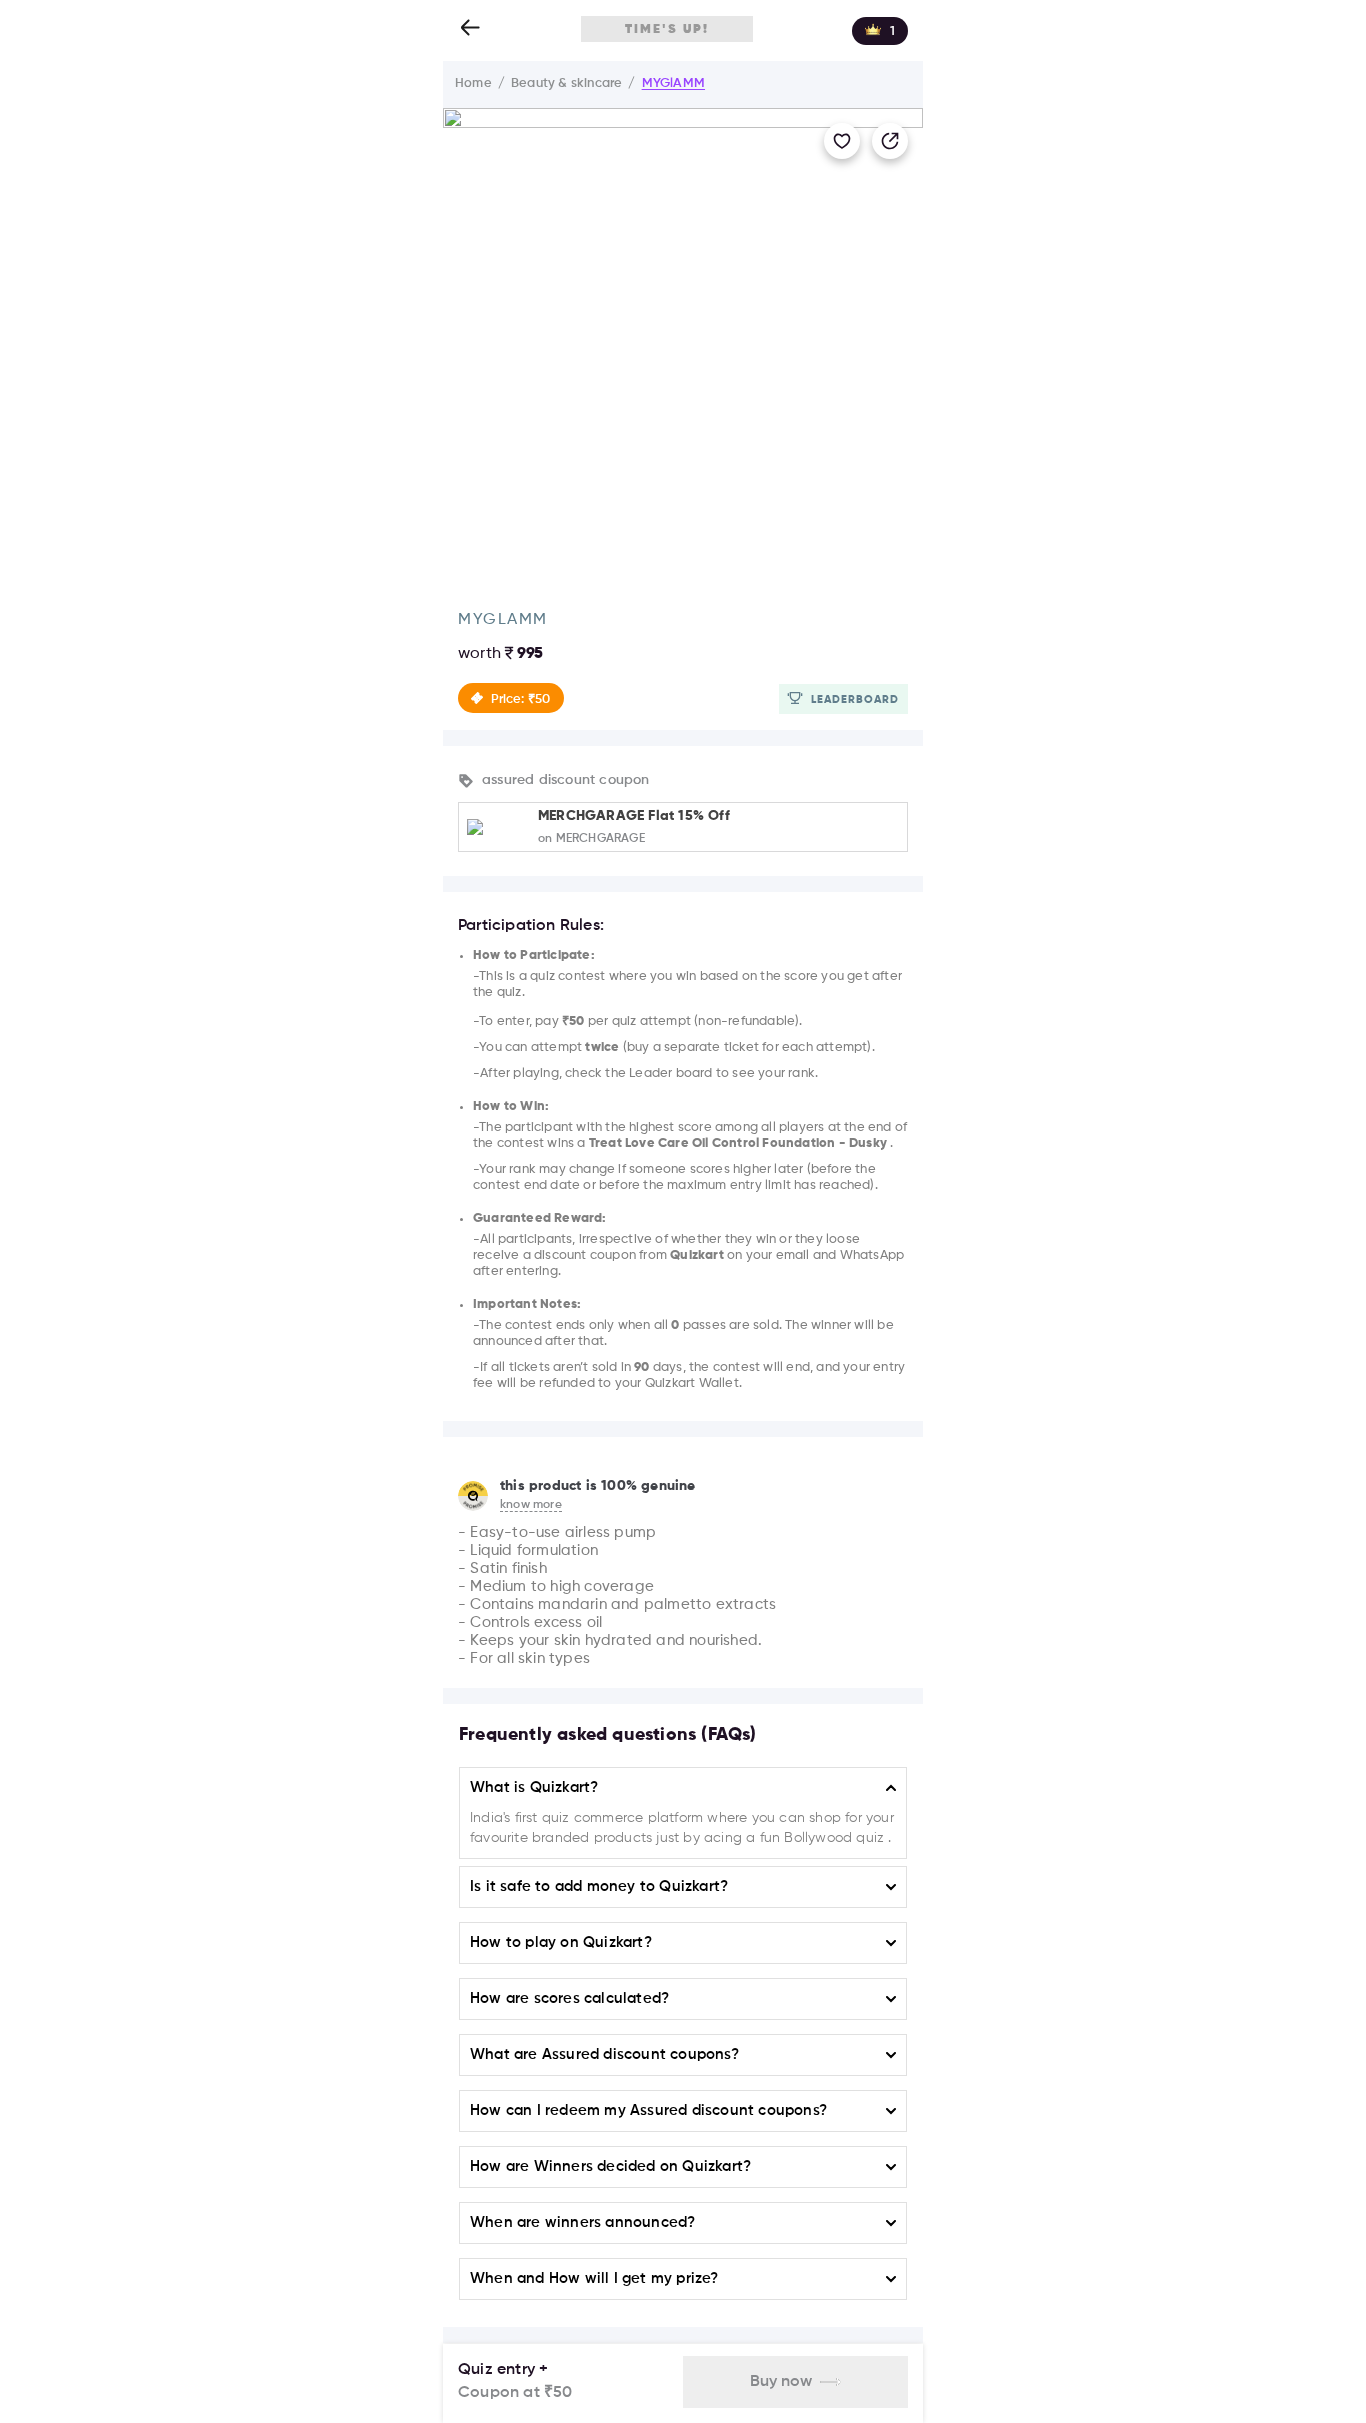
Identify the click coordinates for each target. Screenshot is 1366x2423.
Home (473, 83)
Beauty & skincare (566, 83)
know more (531, 1505)
